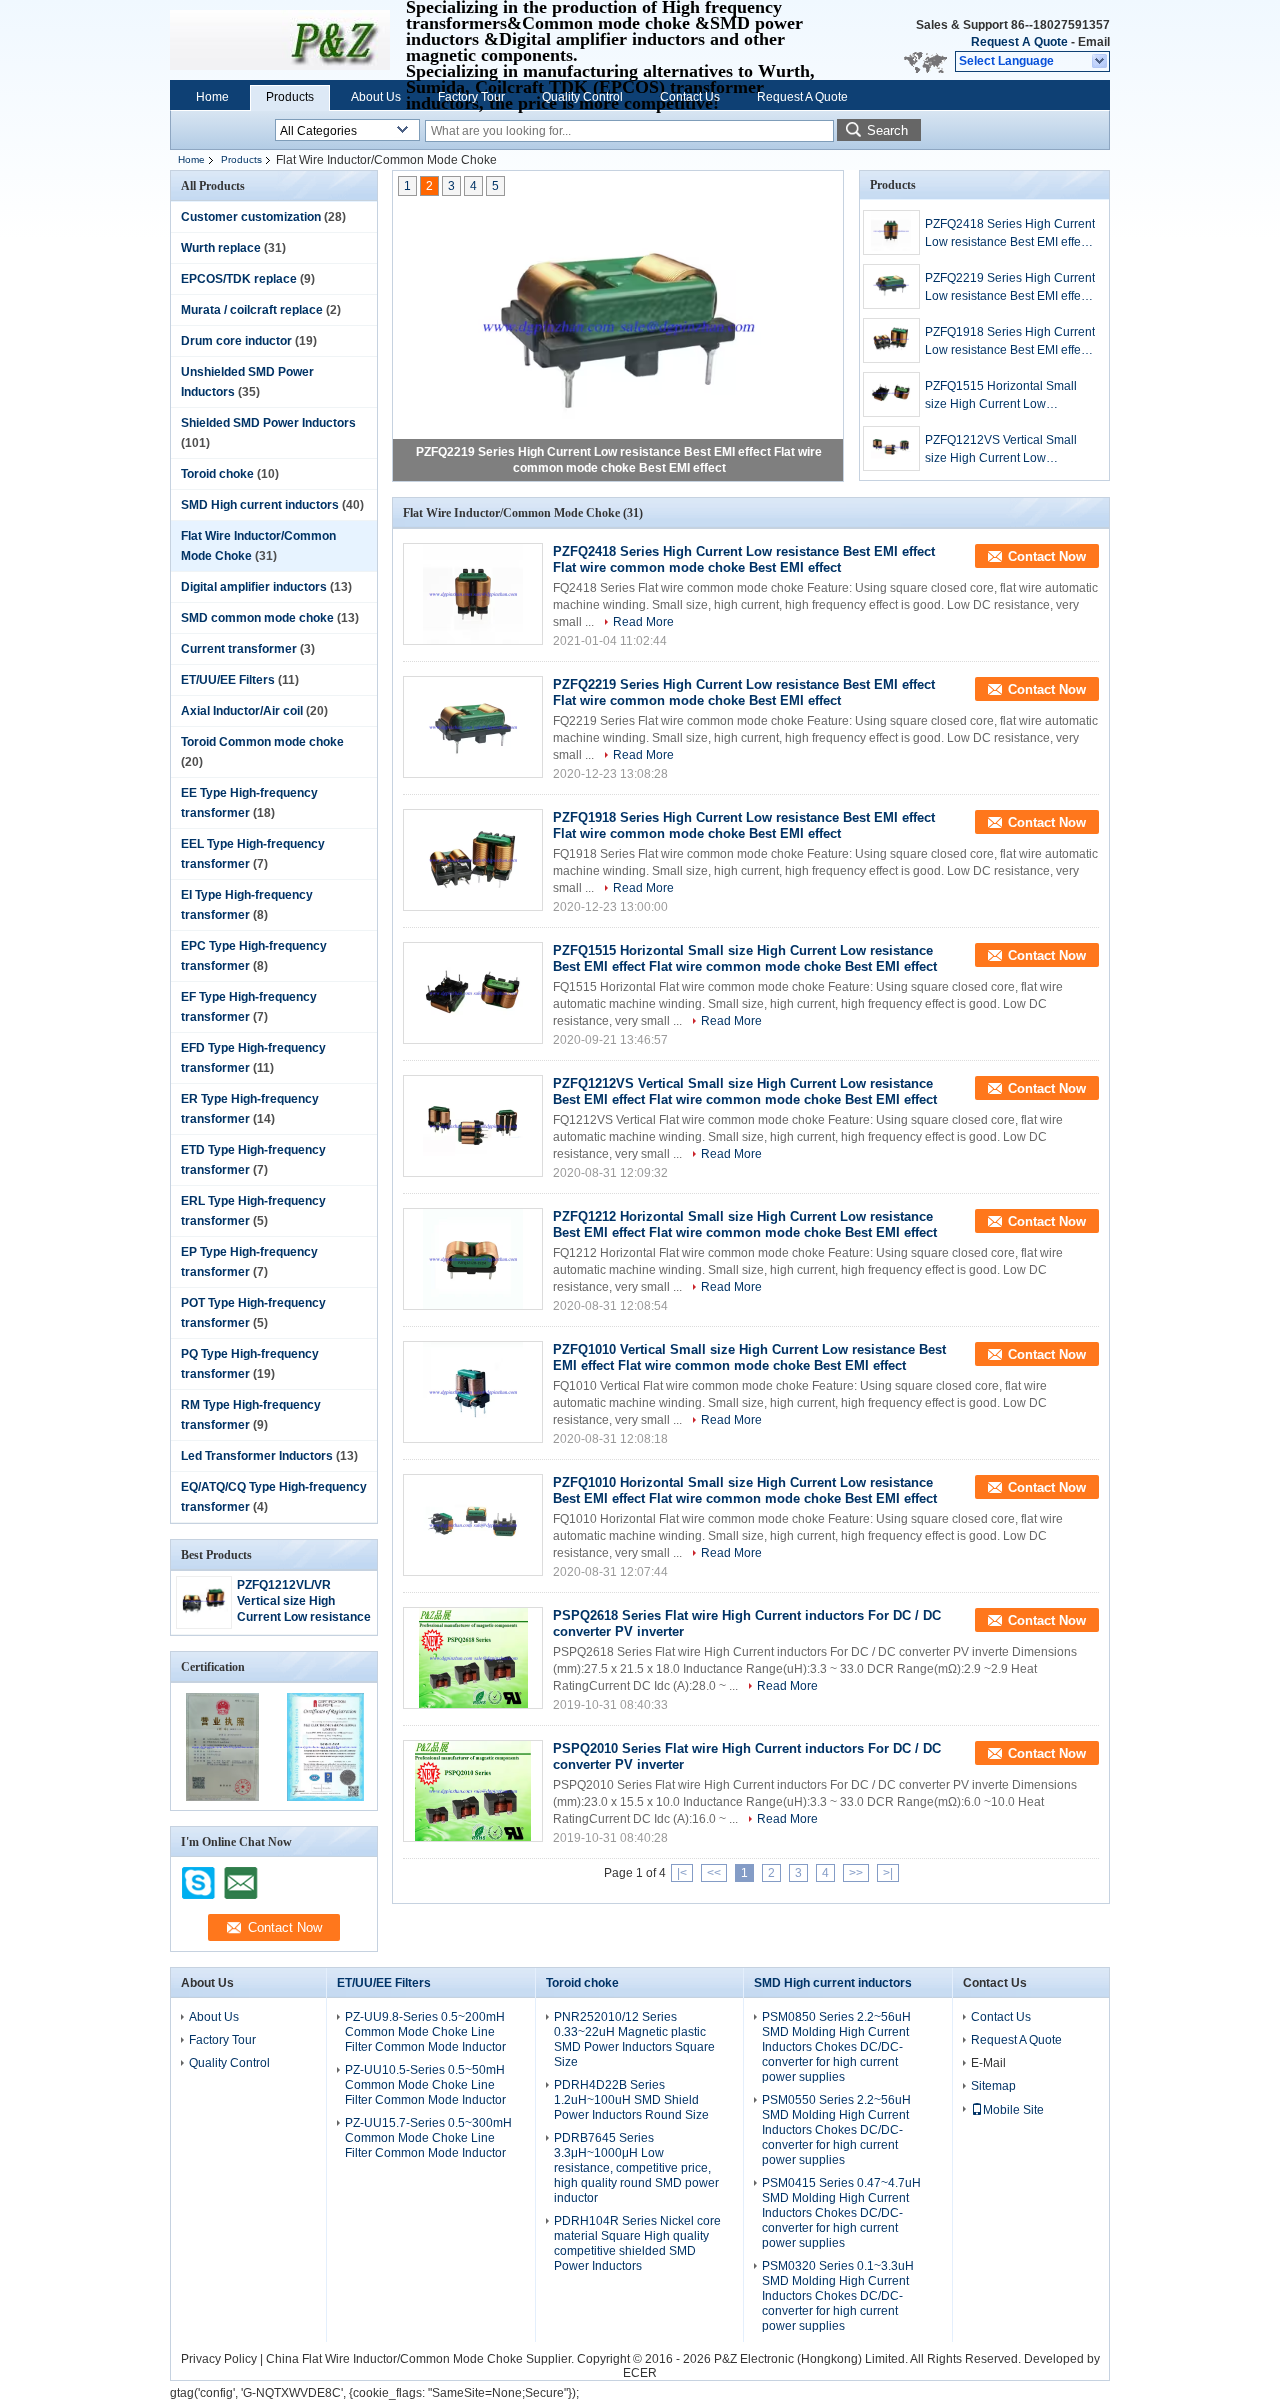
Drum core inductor (236, 341)
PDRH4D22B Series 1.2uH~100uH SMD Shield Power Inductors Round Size (631, 2100)
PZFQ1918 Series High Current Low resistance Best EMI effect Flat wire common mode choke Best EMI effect (1010, 342)
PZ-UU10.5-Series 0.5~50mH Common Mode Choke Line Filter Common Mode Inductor (425, 2085)
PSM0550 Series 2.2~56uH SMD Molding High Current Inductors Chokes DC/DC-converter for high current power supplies (836, 2130)
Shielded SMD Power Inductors (268, 423)
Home (212, 97)
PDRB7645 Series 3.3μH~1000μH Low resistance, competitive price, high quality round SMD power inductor (636, 2168)
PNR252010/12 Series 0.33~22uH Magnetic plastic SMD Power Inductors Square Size (634, 2039)
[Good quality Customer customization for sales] (222, 1797)
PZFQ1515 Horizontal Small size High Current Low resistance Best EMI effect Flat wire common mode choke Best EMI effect (1010, 396)
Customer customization (251, 217)
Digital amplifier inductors (254, 587)
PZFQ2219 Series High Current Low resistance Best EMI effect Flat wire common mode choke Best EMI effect (1010, 288)
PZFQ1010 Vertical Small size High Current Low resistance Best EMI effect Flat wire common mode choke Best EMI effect (749, 1357)
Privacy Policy (219, 2359)
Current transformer (239, 649)
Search (887, 130)
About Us (376, 97)
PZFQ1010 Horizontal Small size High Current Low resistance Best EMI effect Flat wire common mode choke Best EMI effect (745, 1490)
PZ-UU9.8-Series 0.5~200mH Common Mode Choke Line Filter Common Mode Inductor (425, 2032)
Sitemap (993, 2086)
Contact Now (1047, 556)
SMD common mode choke (257, 618)
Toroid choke (217, 474)
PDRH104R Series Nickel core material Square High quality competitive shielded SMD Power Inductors (637, 2243)
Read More (643, 622)
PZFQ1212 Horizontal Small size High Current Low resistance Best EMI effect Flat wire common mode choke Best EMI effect (745, 1224)
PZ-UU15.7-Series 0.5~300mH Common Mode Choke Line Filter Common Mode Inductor (428, 2138)
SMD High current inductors (260, 505)
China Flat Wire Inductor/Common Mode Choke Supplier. (421, 2359)
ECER (640, 2373)
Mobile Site (1013, 2110)
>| (888, 1873)
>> (856, 1873)
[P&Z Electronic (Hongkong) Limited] (1100, 62)
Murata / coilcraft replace (252, 310)
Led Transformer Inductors (257, 1456)
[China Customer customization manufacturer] (280, 40)
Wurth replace (221, 248)
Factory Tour (471, 97)
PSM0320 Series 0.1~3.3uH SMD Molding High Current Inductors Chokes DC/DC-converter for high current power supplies (838, 2296)
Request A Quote (1019, 42)
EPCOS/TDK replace (239, 279)
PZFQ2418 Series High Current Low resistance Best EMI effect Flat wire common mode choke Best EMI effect (1010, 234)
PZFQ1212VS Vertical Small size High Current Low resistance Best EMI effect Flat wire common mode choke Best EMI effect (1010, 450)
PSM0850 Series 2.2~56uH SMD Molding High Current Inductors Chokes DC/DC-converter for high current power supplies (836, 2047)
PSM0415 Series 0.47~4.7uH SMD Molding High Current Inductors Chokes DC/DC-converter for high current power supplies (841, 2213)
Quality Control (582, 97)
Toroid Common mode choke (262, 742)
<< (714, 1873)
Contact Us (690, 97)
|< (682, 1873)
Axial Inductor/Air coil (242, 711)
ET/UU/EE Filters (228, 680)
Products (290, 97)
